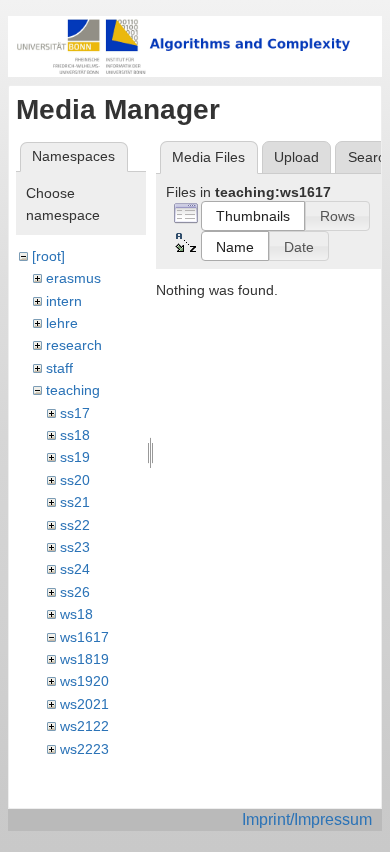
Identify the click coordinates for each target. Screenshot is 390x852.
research (74, 345)
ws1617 (84, 637)
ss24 (75, 569)
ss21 (75, 502)
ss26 (75, 592)
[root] (48, 256)
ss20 (75, 480)
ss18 (75, 435)
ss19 (75, 457)
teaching (73, 390)
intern (64, 301)
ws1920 (84, 681)
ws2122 (84, 726)
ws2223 (84, 749)
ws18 (76, 614)
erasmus (73, 278)
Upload (296, 157)
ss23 (75, 547)
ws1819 (84, 659)
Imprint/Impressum (307, 819)
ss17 (75, 413)
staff (59, 368)
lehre (62, 323)
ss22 (75, 525)
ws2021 (84, 704)
